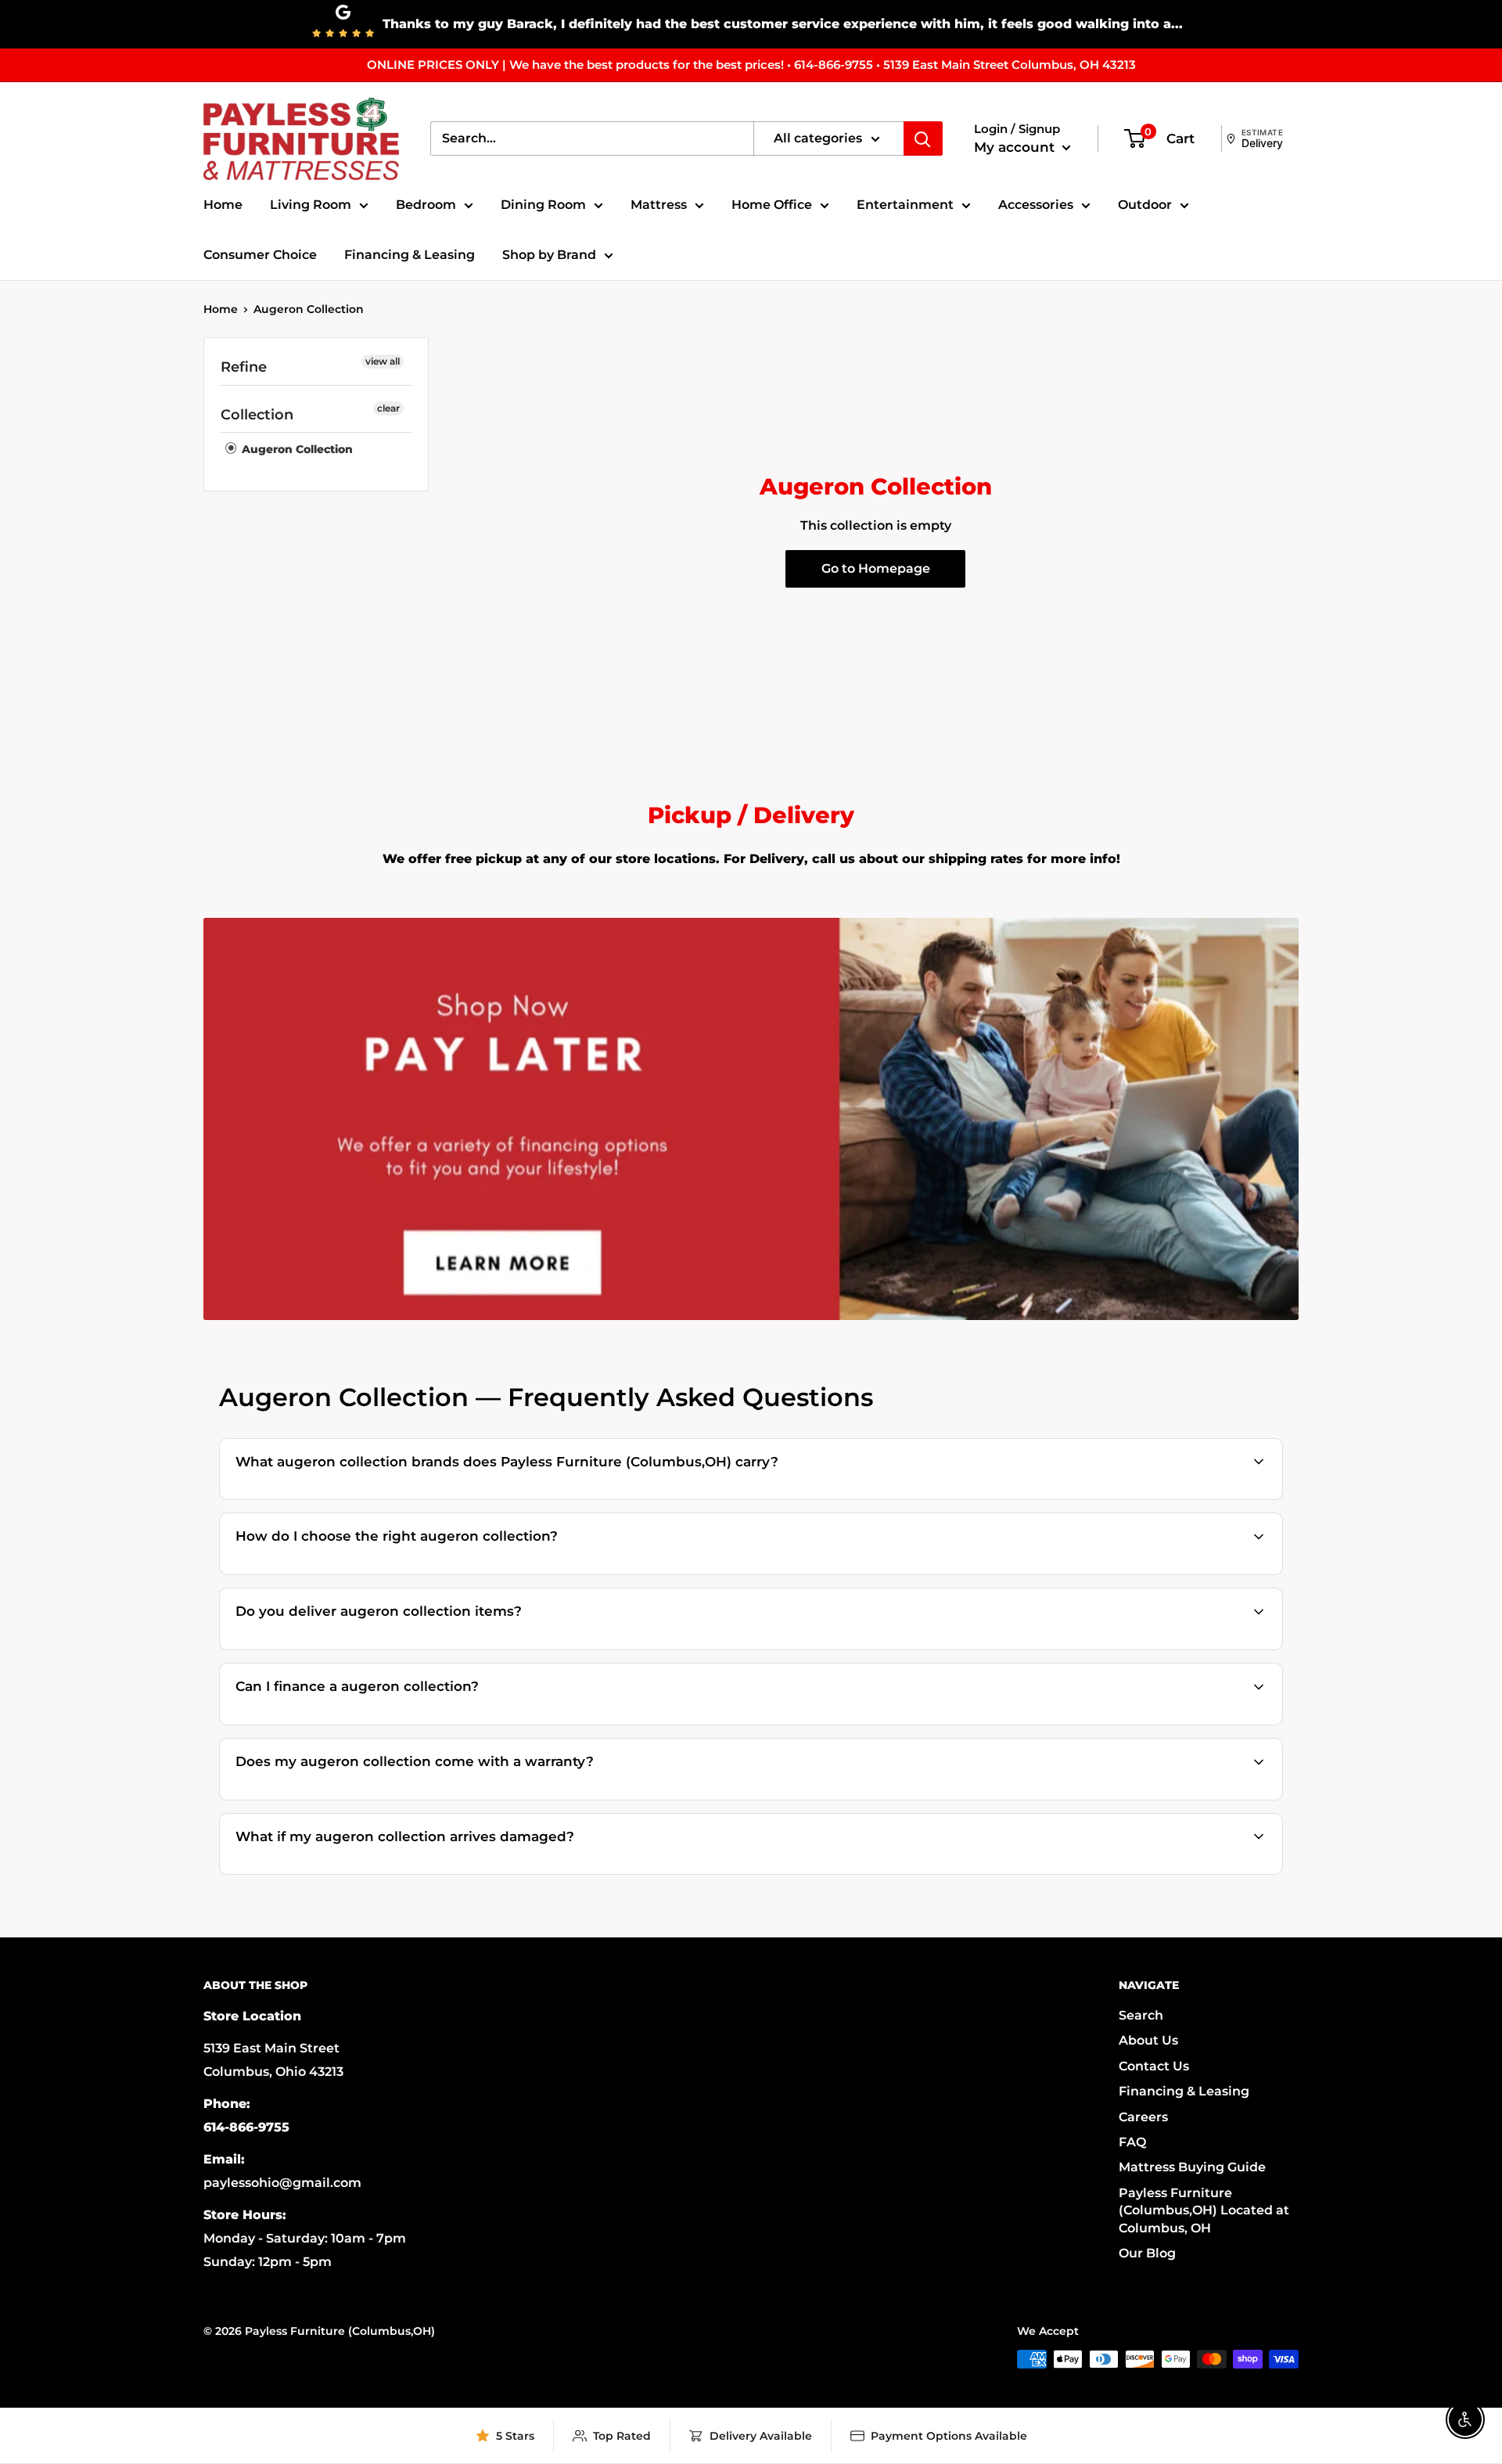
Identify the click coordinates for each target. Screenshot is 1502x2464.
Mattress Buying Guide (1192, 2167)
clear (388, 408)
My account (1016, 147)
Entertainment (905, 205)
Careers (1143, 2117)
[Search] (923, 138)
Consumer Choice (260, 255)
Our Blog (1147, 2253)
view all (383, 361)
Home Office (772, 205)
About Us (1148, 2040)
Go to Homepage (876, 568)
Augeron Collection (309, 309)
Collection (257, 415)
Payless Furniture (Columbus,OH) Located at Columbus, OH (1204, 2210)
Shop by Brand (549, 255)
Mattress (659, 205)
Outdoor (1145, 205)
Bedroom (426, 205)
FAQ (1132, 2142)
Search (1141, 2015)
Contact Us (1154, 2066)
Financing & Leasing (410, 255)
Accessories (1036, 205)
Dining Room (543, 205)
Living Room (311, 205)
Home (223, 205)
